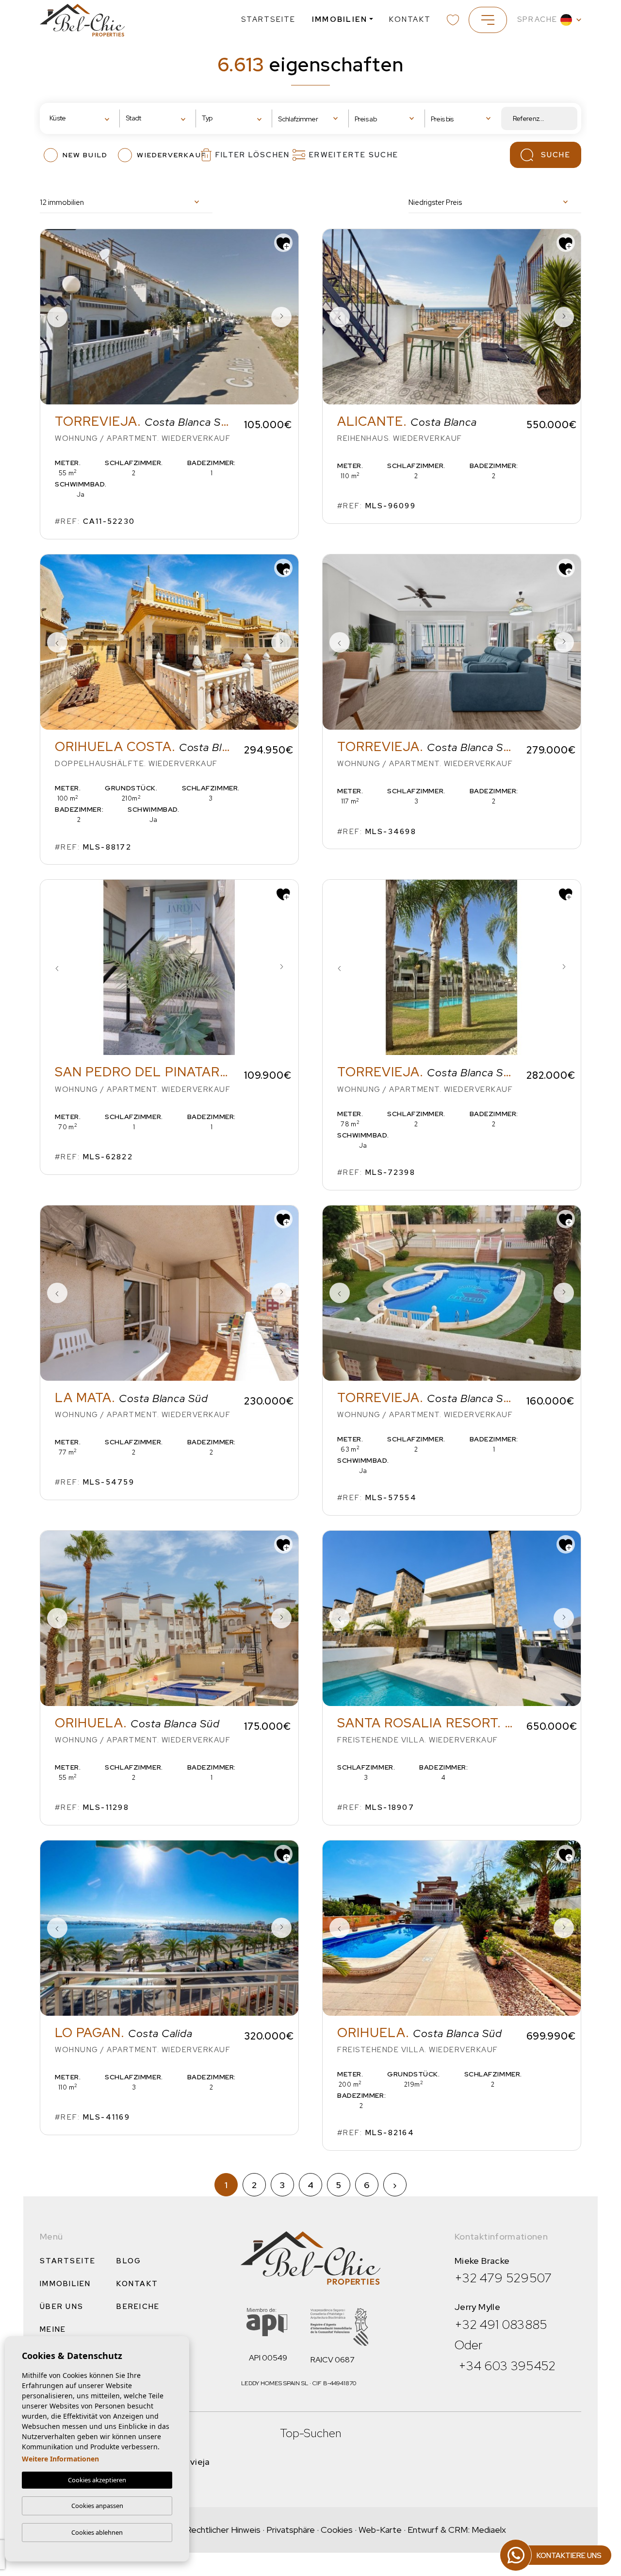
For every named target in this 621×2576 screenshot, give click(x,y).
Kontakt (410, 19)
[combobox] (82, 119)
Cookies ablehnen (97, 2532)
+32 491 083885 (501, 2325)
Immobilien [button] (340, 19)
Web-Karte (380, 2530)
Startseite (269, 19)
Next (281, 317)
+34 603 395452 (507, 2366)
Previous (57, 317)
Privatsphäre (291, 2530)
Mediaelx (489, 2530)
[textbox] (80, 118)
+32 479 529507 (503, 2278)
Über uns (62, 2307)
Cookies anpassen (97, 2506)
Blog (129, 2261)
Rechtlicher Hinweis (223, 2530)
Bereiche (138, 2307)
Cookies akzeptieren (97, 2480)
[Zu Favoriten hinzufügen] (283, 243)
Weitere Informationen (60, 2459)
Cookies (337, 2530)
